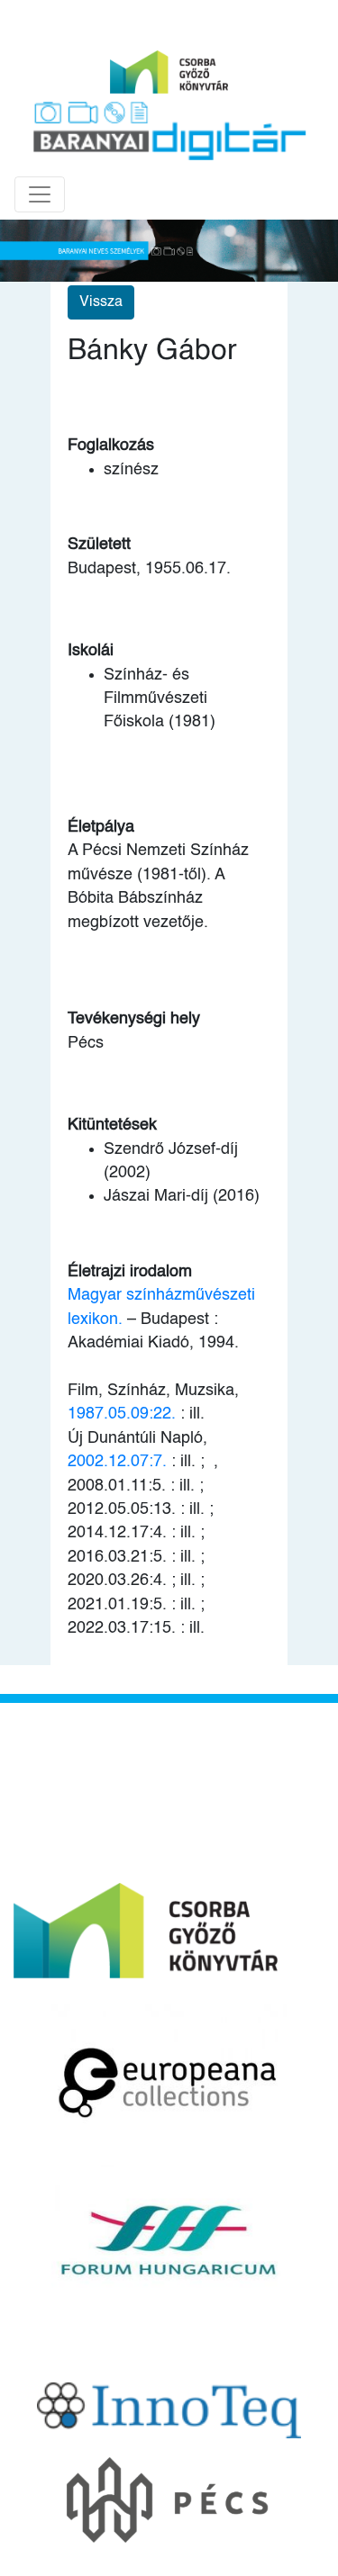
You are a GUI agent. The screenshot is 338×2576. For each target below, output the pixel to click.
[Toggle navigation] (40, 194)
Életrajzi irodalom (130, 1272)
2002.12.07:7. (117, 1462)
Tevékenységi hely (134, 1019)
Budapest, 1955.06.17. (149, 569)
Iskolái (91, 651)
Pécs (86, 1043)
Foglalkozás (111, 446)
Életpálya (101, 827)
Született (99, 545)
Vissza (101, 302)
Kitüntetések (112, 1125)
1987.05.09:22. (124, 1414)
